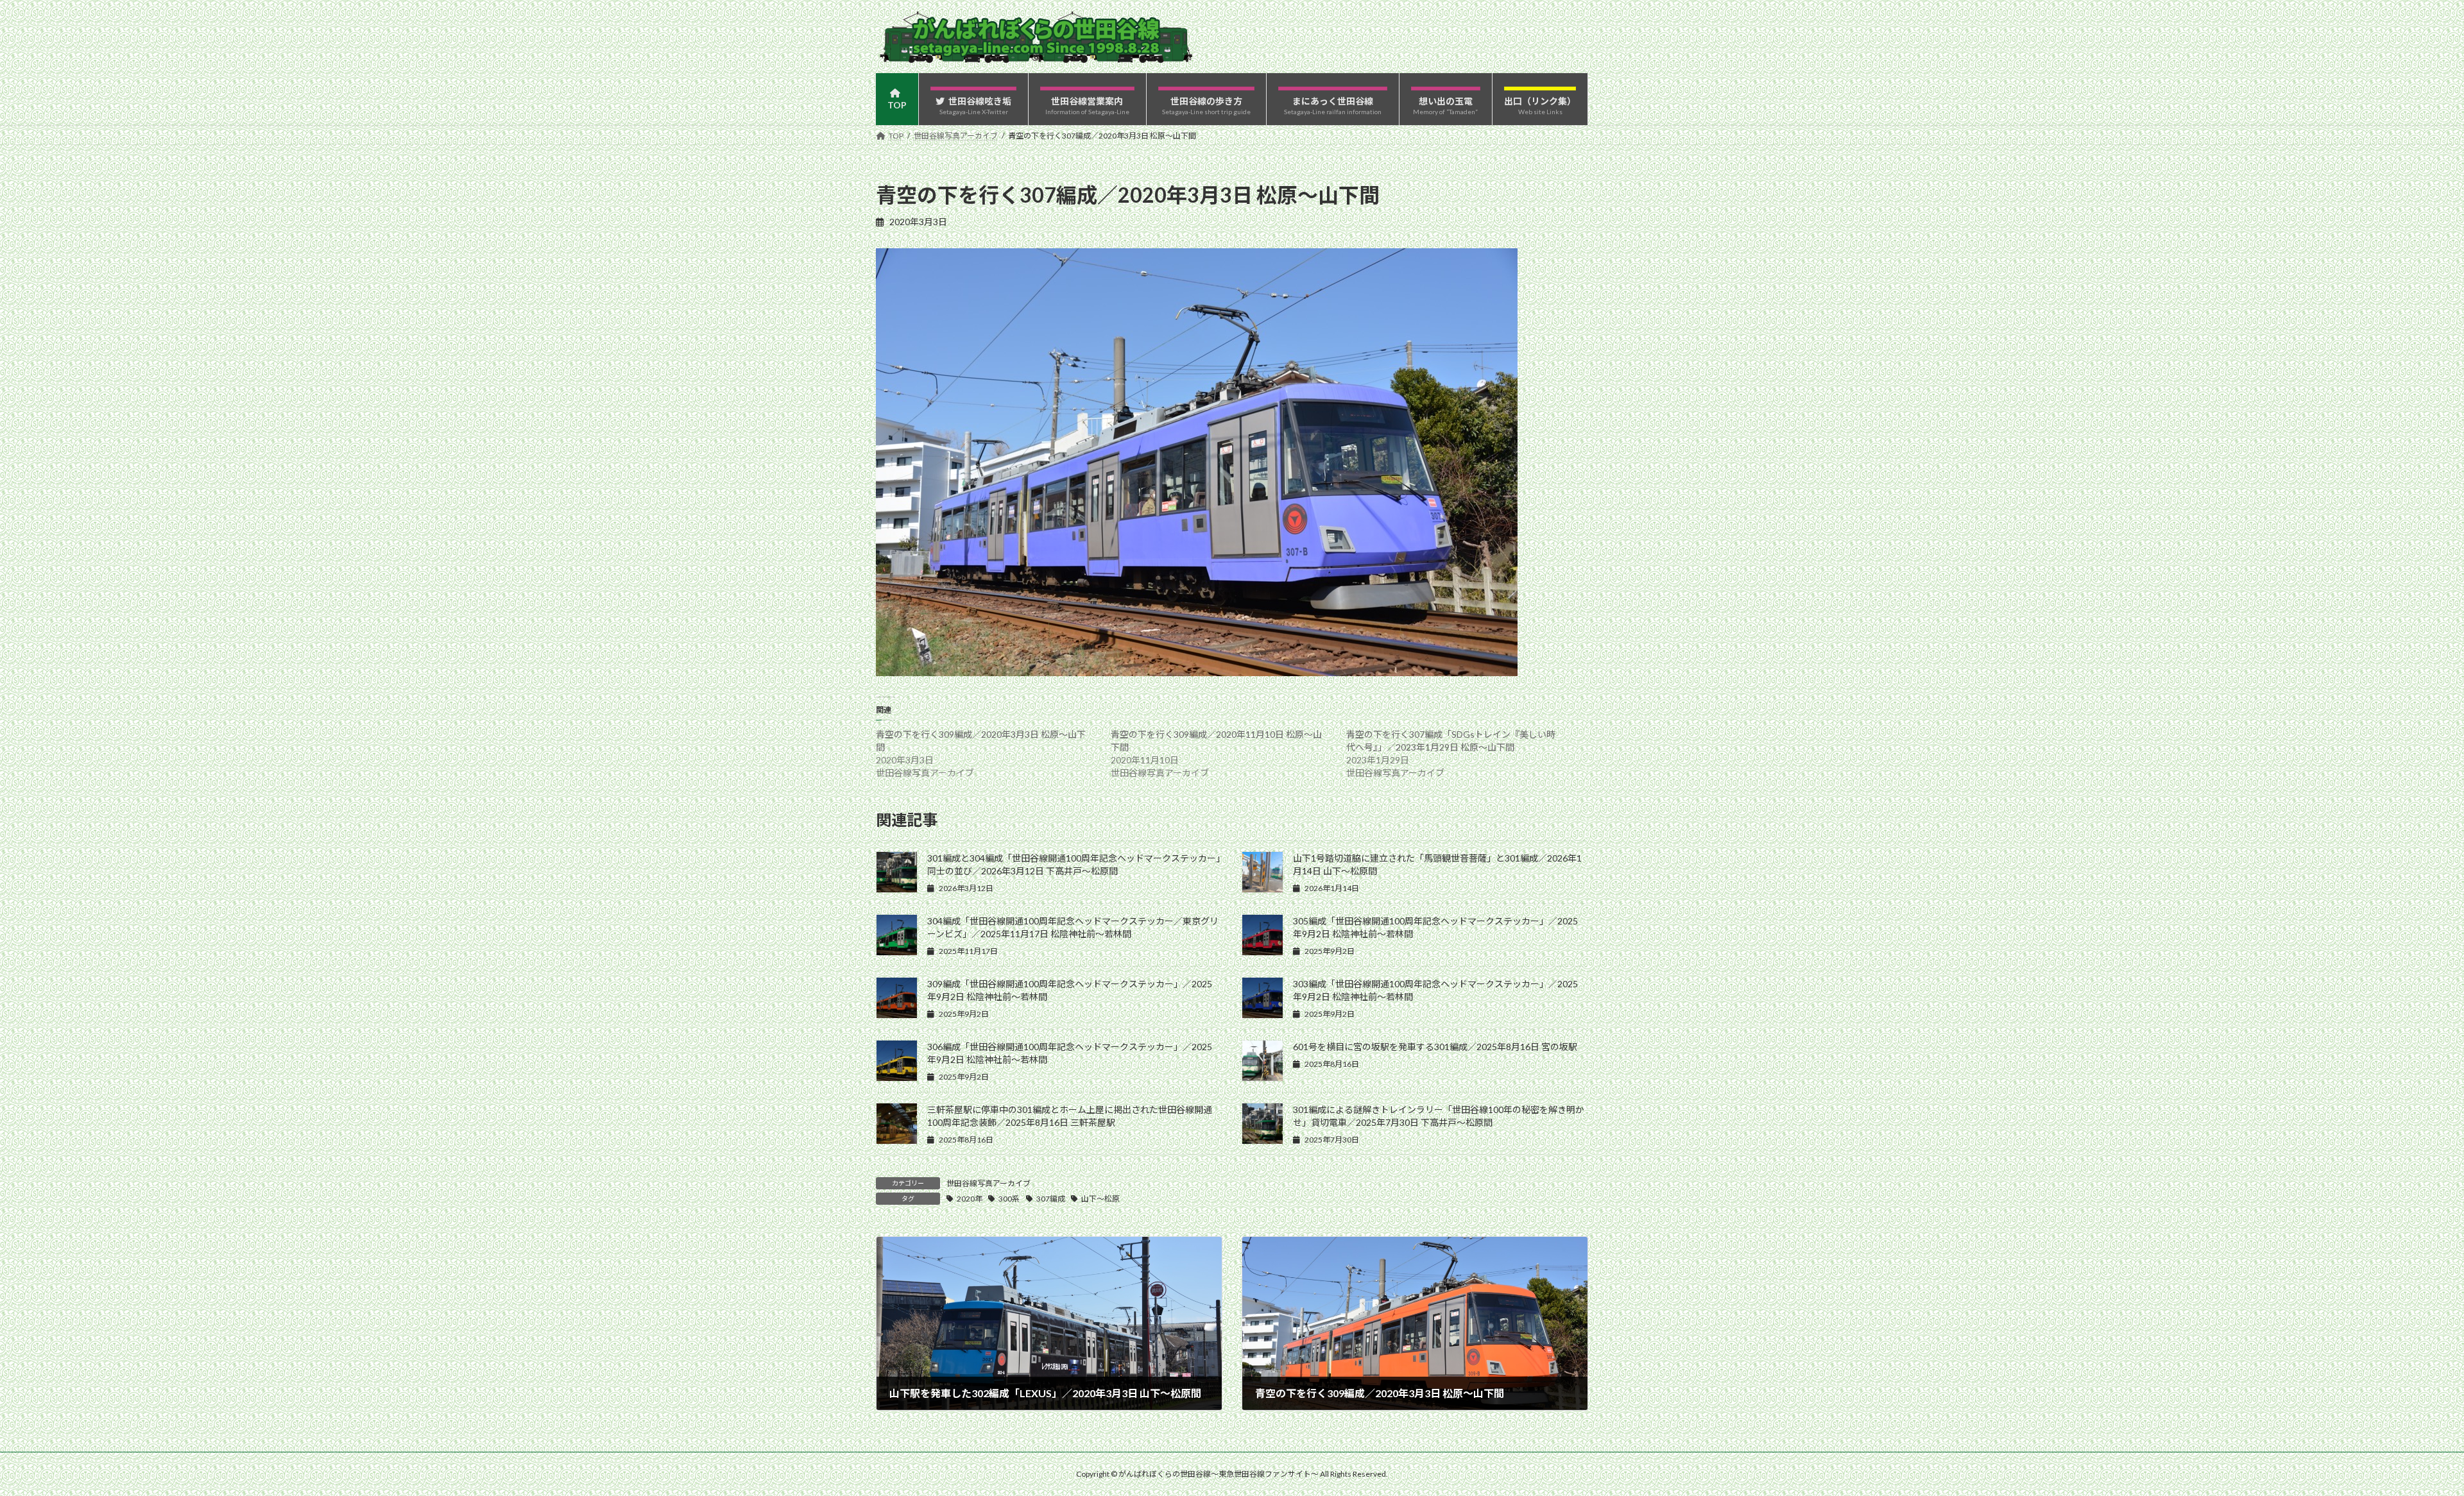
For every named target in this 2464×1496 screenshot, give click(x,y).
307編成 (1051, 1199)
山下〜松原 (1100, 1199)
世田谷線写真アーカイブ (988, 1183)
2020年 (970, 1199)
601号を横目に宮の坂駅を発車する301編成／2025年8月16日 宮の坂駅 (1435, 1047)
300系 (1009, 1199)
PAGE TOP (2400, 1439)
